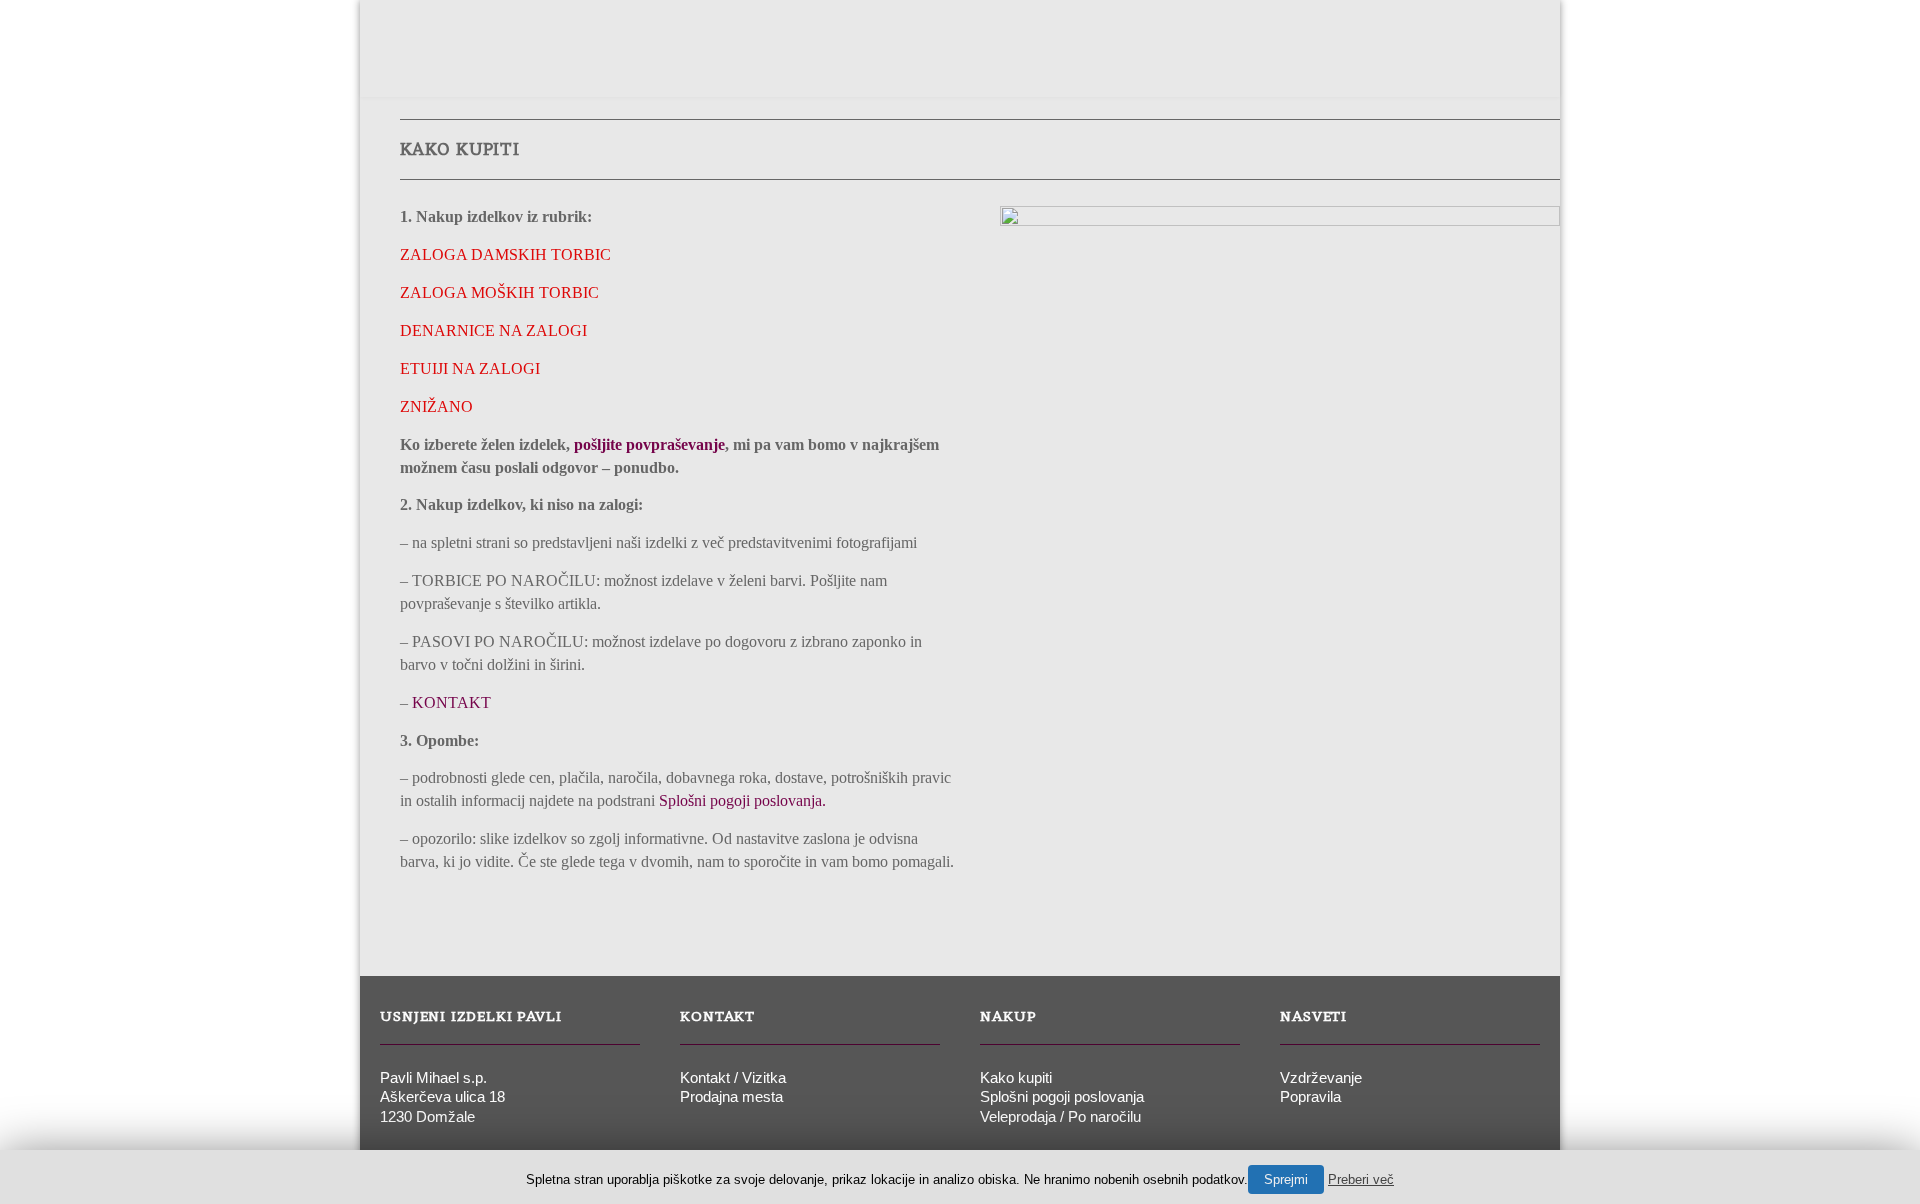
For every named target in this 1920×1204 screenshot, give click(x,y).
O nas (817, 63)
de (1448, 63)
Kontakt (1333, 63)
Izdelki (897, 63)
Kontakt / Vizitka (733, 1077)
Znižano (986, 63)
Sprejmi (1286, 1179)
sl (1411, 63)
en (1486, 63)
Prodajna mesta (1115, 63)
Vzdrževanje (1321, 1077)
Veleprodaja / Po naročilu (1060, 1116)
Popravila (1310, 1096)
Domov (737, 63)
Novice (1241, 63)
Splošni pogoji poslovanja (1062, 1096)
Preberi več (1361, 1179)
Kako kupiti (1016, 1077)
